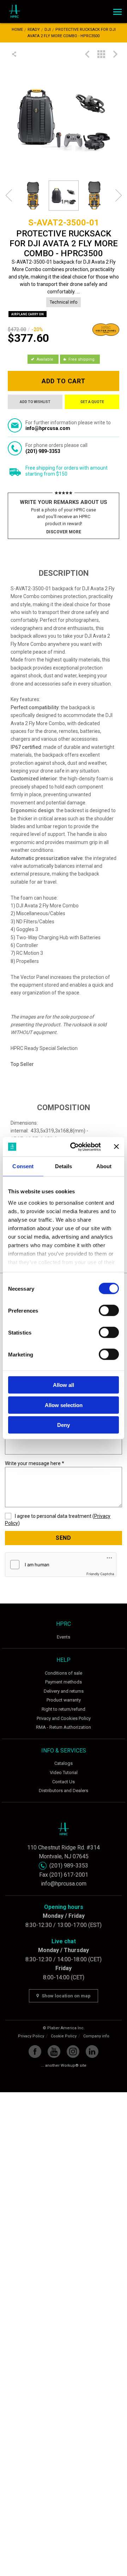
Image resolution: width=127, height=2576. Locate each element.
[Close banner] (116, 1147)
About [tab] (104, 1166)
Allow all (64, 1385)
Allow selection (64, 1405)
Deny (64, 1425)
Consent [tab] (23, 1166)
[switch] (109, 1310)
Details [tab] (64, 1166)
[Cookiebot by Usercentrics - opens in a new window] (74, 1147)
